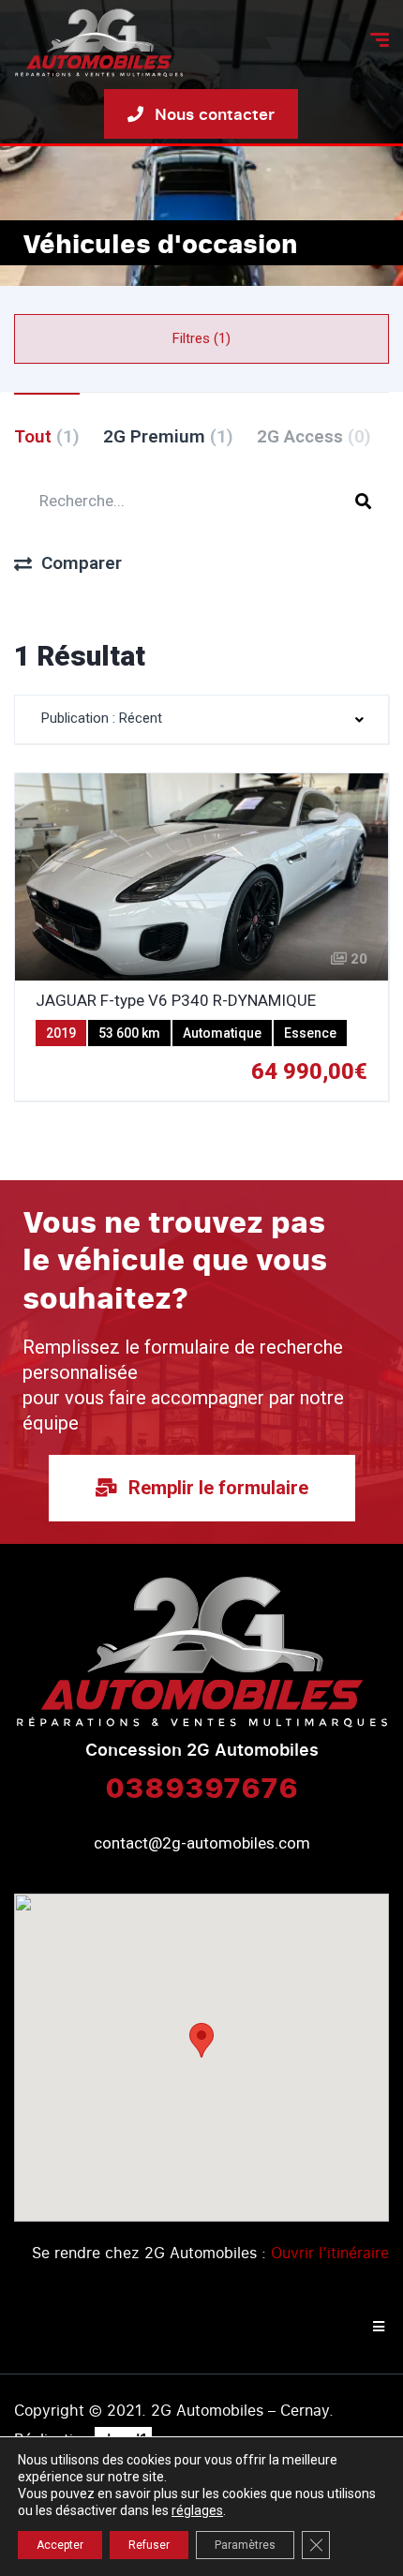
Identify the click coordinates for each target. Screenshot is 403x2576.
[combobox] (201, 719)
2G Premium (168, 436)
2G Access (314, 436)
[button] (201, 2040)
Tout (47, 436)
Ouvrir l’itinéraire (330, 2253)
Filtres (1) (201, 338)
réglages (197, 2510)
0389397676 (201, 1787)
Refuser (149, 2545)
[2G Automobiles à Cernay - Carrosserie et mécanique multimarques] (99, 43)
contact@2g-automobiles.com (202, 1843)
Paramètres (245, 2545)
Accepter (60, 2545)
